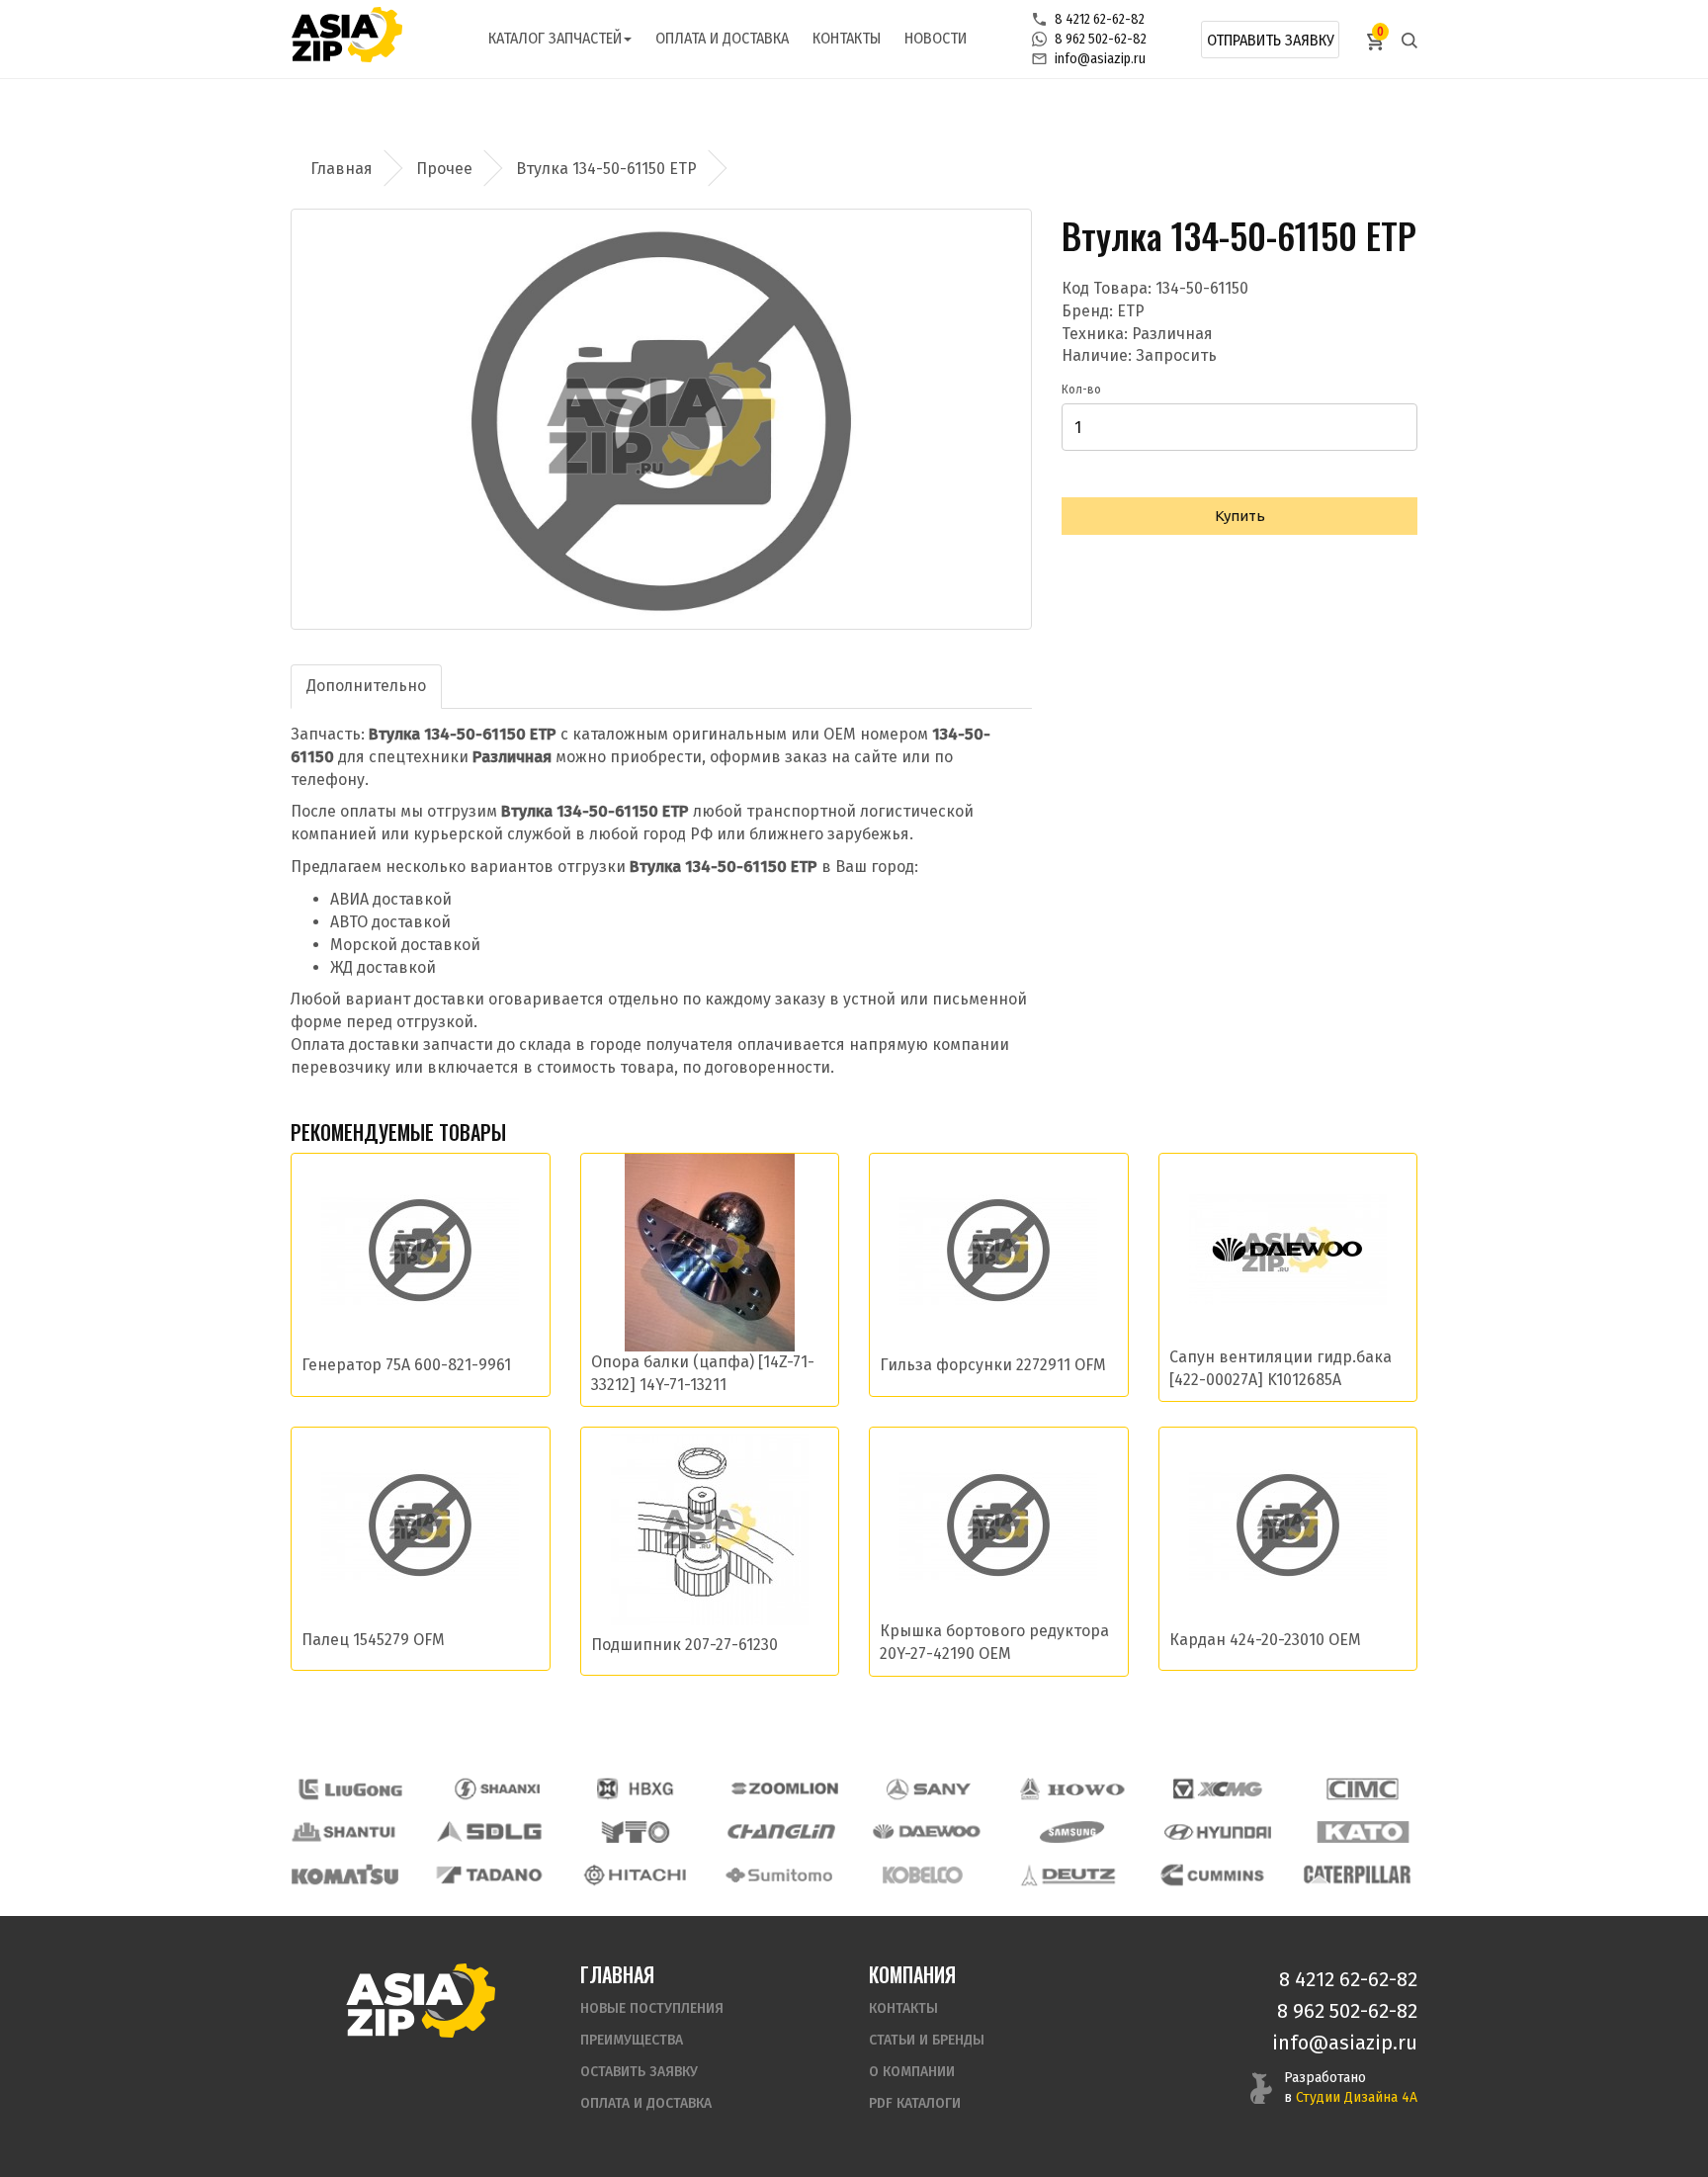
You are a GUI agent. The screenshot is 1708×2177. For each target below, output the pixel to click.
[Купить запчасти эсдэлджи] (490, 1831)
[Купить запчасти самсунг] (1071, 1831)
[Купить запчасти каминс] (1213, 1875)
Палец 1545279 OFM (373, 1640)
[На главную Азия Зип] (420, 2000)
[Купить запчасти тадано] (489, 1875)
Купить (1240, 516)
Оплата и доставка (722, 38)
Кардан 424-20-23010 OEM (1265, 1640)
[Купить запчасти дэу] (926, 1831)
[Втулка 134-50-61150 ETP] (661, 419)
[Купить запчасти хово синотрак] (1073, 1789)
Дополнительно (366, 686)
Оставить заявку (639, 2072)
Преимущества (632, 2040)
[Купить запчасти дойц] (1067, 1875)
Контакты (847, 38)
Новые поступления (652, 2008)
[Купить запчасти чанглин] (781, 1831)
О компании (912, 2072)
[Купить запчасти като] (1363, 1831)
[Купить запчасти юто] (636, 1831)
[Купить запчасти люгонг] (351, 1789)
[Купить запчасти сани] (929, 1789)
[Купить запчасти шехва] (640, 1789)
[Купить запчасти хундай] (1218, 1831)
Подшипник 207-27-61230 (684, 1645)
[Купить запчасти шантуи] (345, 1831)
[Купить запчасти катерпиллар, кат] (1357, 1875)
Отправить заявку (1271, 40)
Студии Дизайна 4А (1357, 2097)
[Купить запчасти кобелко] (923, 1875)
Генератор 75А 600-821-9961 (406, 1365)
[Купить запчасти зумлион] (785, 1789)
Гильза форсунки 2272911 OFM (993, 1365)
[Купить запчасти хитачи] (635, 1875)
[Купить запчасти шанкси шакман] (495, 1789)
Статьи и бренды (927, 2040)
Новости (936, 38)
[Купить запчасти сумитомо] (779, 1875)
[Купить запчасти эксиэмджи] (1218, 1789)
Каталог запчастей (555, 38)
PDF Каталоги (915, 2103)
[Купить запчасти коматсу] (345, 1875)
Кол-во (1081, 390)
